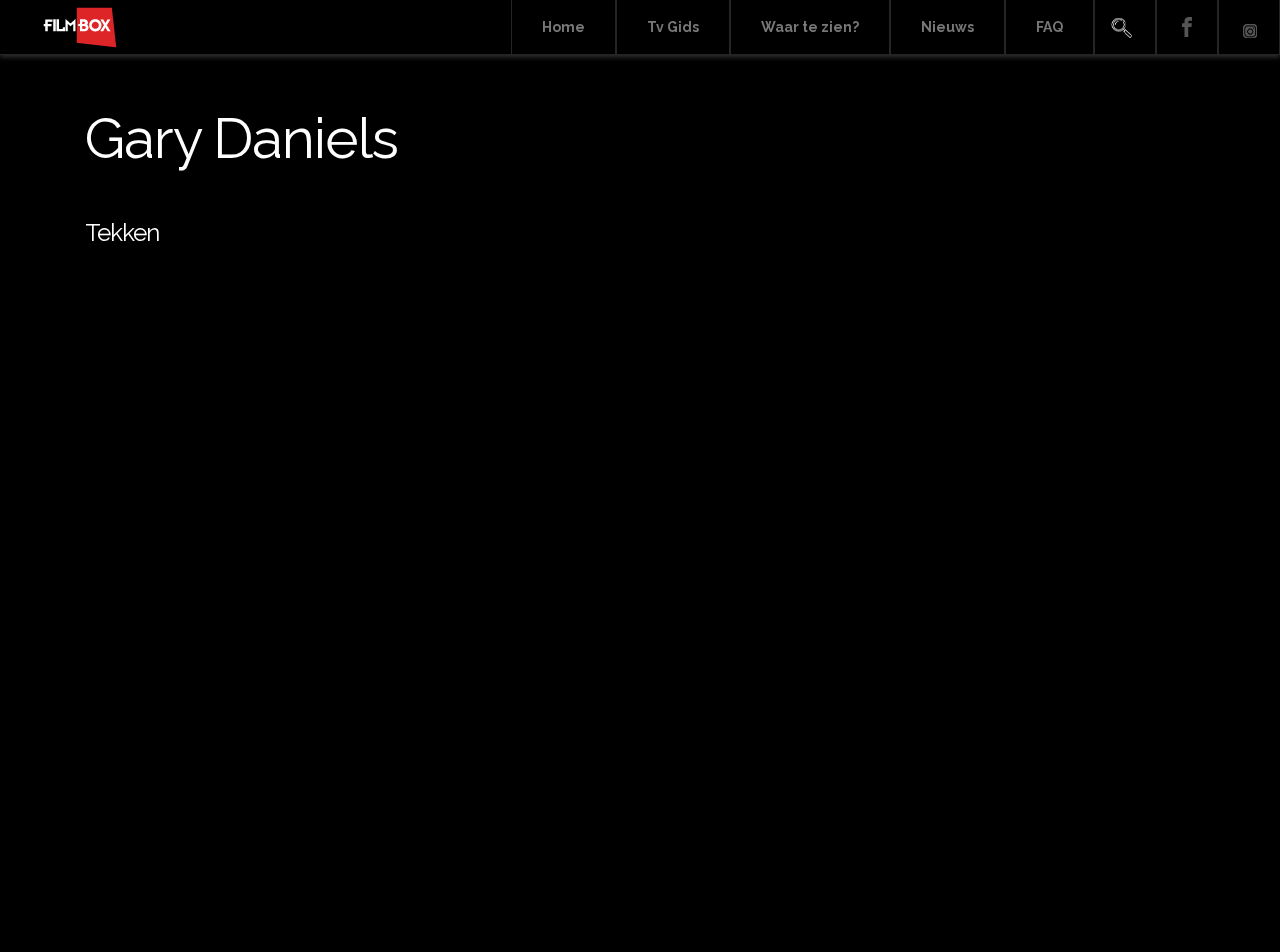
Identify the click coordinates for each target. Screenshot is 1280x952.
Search (1125, 27)
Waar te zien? (810, 27)
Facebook (1187, 27)
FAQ (1049, 27)
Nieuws (947, 27)
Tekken (122, 232)
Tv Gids (673, 27)
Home (563, 27)
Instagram (1249, 27)
